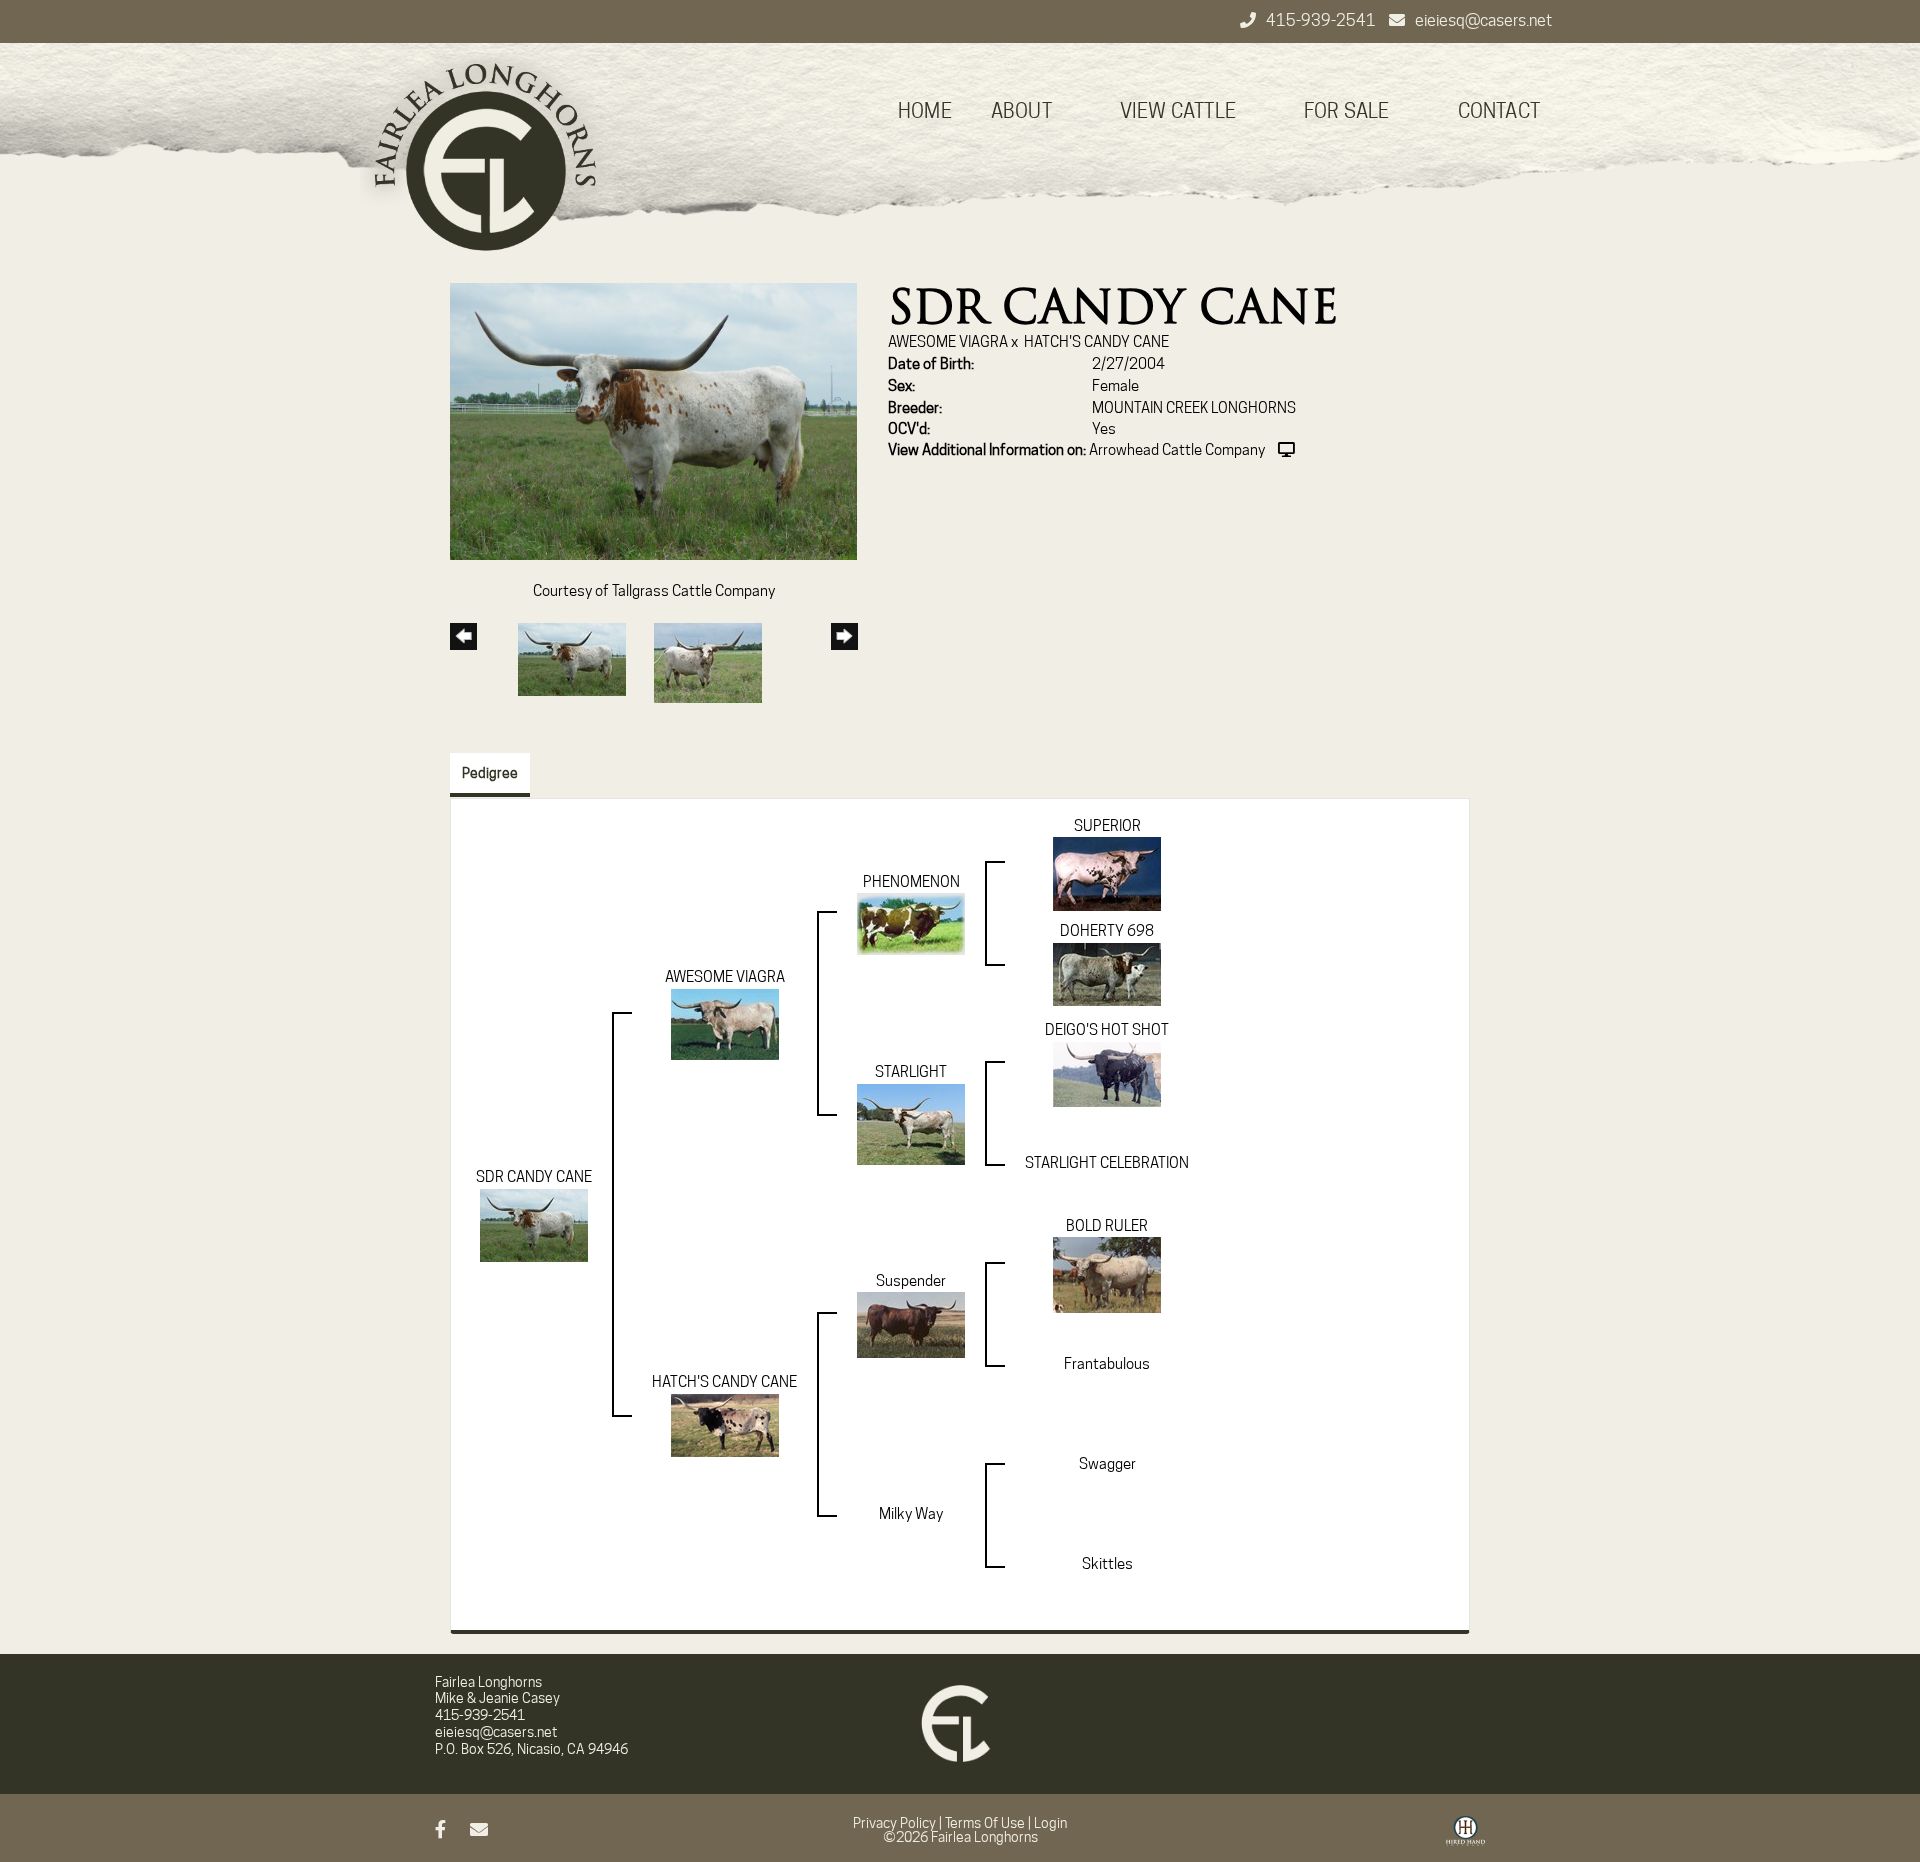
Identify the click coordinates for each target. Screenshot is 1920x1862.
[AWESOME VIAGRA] (725, 1023)
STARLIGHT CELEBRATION (1107, 1163)
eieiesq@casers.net (1483, 20)
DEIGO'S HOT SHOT (1107, 1030)
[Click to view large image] (653, 420)
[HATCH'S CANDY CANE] (725, 1424)
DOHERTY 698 (1107, 931)
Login (1050, 1823)
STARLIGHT (911, 1072)
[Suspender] (911, 1324)
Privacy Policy (894, 1823)
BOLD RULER (1107, 1226)
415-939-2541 (1322, 20)
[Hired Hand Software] (1465, 1838)
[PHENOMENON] (911, 923)
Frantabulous (1107, 1364)
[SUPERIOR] (1107, 873)
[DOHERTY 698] (1107, 973)
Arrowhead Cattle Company (1177, 450)
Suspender (911, 1281)
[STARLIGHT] (911, 1123)
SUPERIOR (1107, 826)
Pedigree (490, 773)
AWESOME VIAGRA (948, 342)
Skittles (1107, 1564)
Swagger (1107, 1464)
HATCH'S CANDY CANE (1096, 342)
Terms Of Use (985, 1823)
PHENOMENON (911, 882)
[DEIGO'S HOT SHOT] (1107, 1073)
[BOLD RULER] (1107, 1274)
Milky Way (911, 1514)
